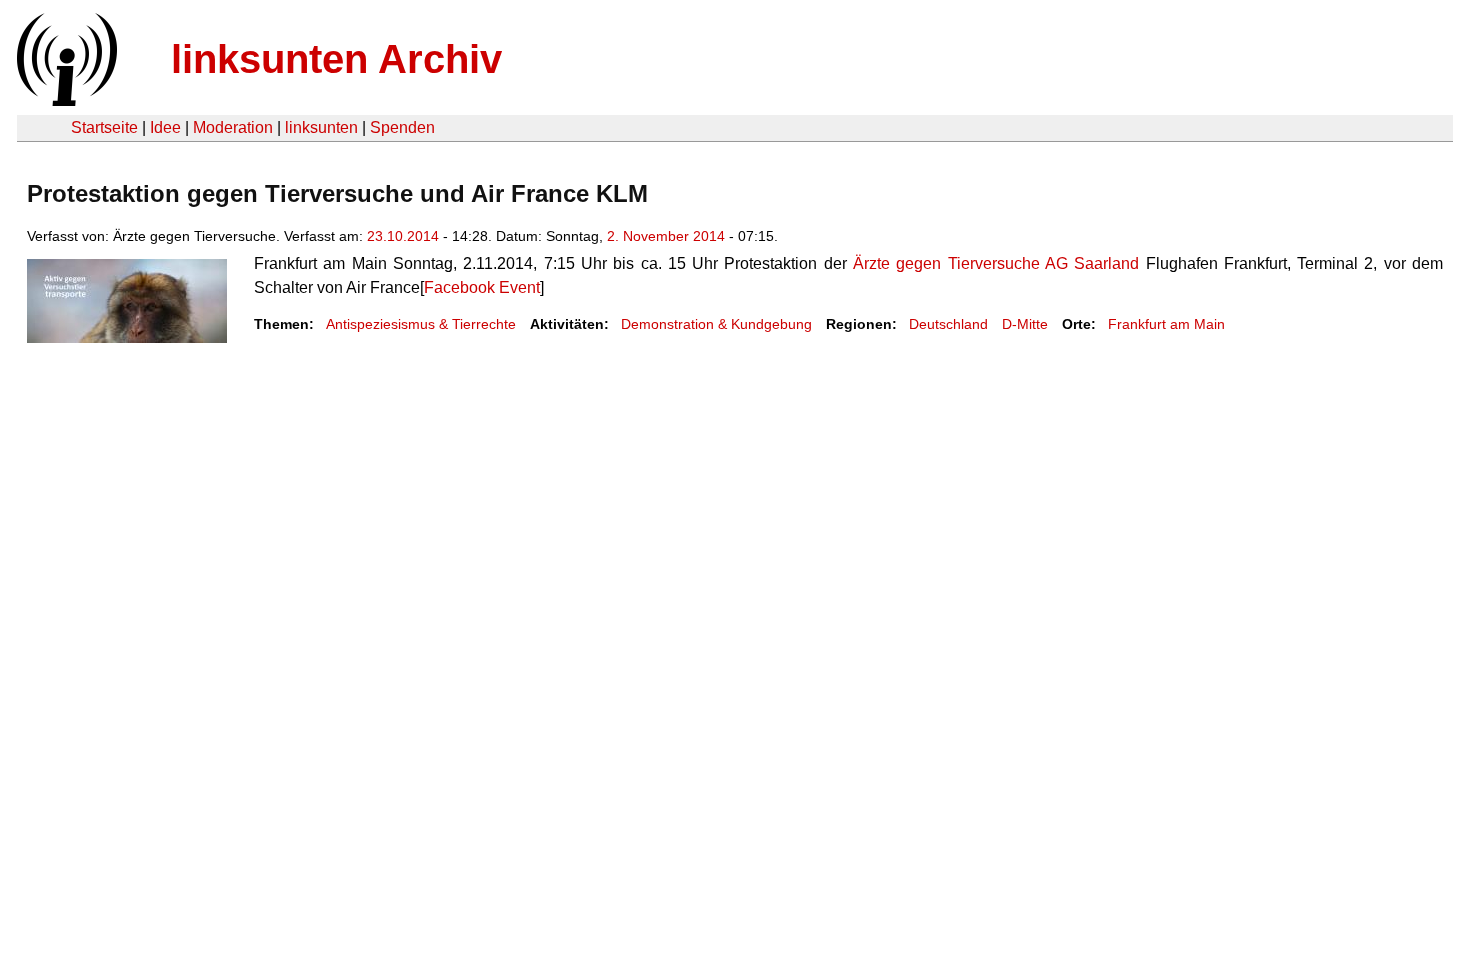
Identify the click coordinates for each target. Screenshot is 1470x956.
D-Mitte (1025, 324)
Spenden (402, 127)
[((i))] (65, 100)
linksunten (321, 127)
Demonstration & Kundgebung (716, 324)
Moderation (233, 127)
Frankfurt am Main (1166, 324)
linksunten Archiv (336, 59)
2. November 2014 (666, 236)
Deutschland (948, 324)
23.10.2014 (403, 236)
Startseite (104, 127)
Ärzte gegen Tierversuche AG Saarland (996, 263)
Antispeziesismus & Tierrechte (421, 324)
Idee (165, 127)
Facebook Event (482, 287)
